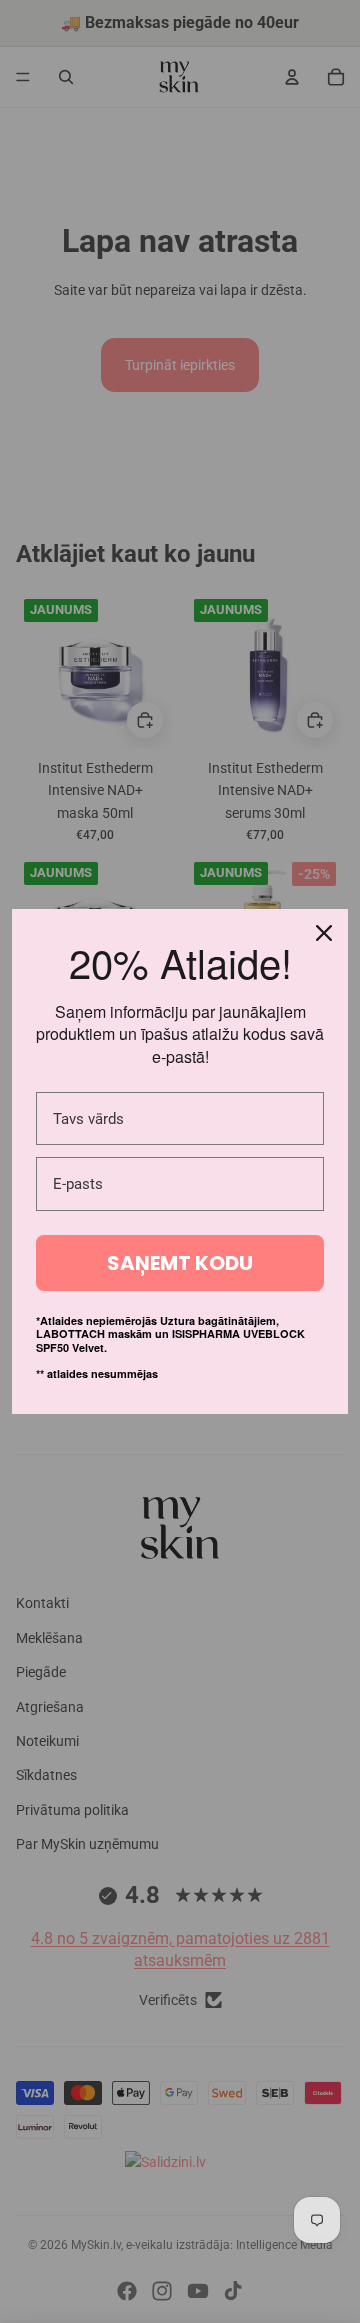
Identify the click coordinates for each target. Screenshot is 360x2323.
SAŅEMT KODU (180, 1263)
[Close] (324, 933)
